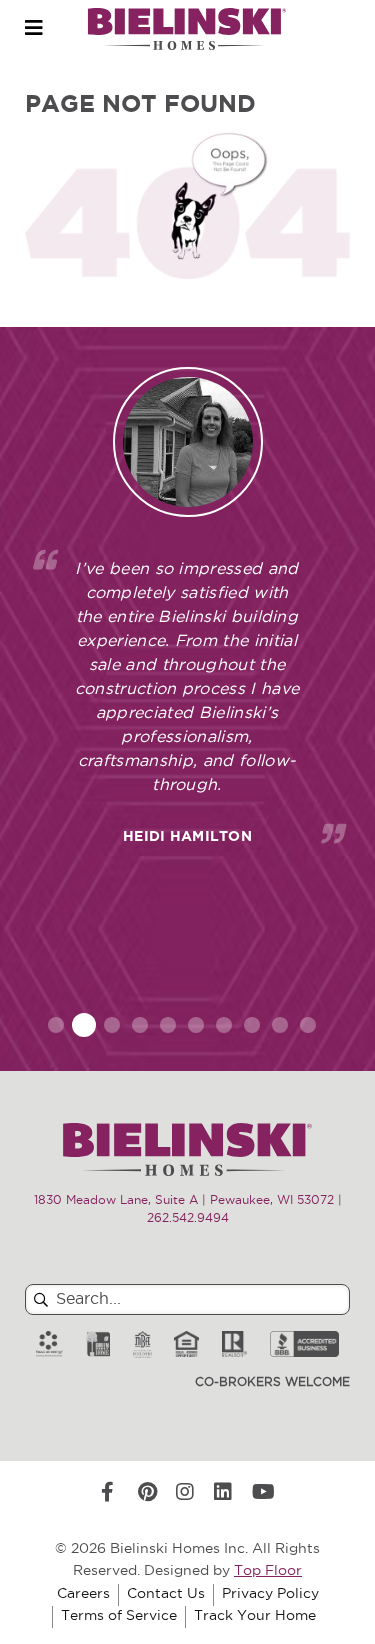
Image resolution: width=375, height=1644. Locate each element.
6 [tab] (196, 1025)
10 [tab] (308, 1025)
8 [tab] (252, 1025)
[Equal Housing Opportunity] (186, 1344)
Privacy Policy (270, 1594)
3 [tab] (112, 1025)
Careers (83, 1594)
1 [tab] (56, 1025)
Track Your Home (255, 1616)
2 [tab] (83, 1025)
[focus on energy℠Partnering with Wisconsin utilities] (49, 1344)
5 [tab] (168, 1025)
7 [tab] (224, 1025)
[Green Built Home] (98, 1344)
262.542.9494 (188, 1219)
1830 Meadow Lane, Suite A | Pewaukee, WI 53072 (184, 1201)
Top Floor (268, 1571)
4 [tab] (139, 1025)
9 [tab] (280, 1025)
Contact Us (166, 1594)
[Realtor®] (234, 1344)
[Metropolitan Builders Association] (142, 1344)
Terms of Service (119, 1616)
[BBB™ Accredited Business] (304, 1344)
